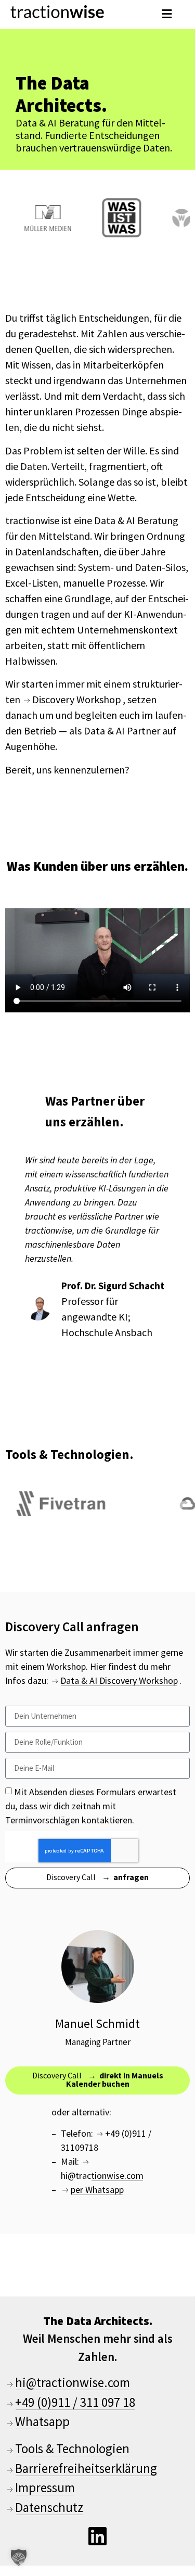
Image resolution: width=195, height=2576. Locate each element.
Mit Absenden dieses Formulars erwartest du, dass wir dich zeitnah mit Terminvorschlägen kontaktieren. (91, 1805)
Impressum (45, 2488)
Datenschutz (49, 2507)
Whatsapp (42, 2421)
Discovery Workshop (77, 699)
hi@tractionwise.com (102, 2175)
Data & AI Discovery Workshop (119, 1680)
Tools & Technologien (72, 2448)
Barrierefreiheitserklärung (86, 2468)
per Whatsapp (97, 2190)
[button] (166, 14)
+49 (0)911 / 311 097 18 (75, 2402)
